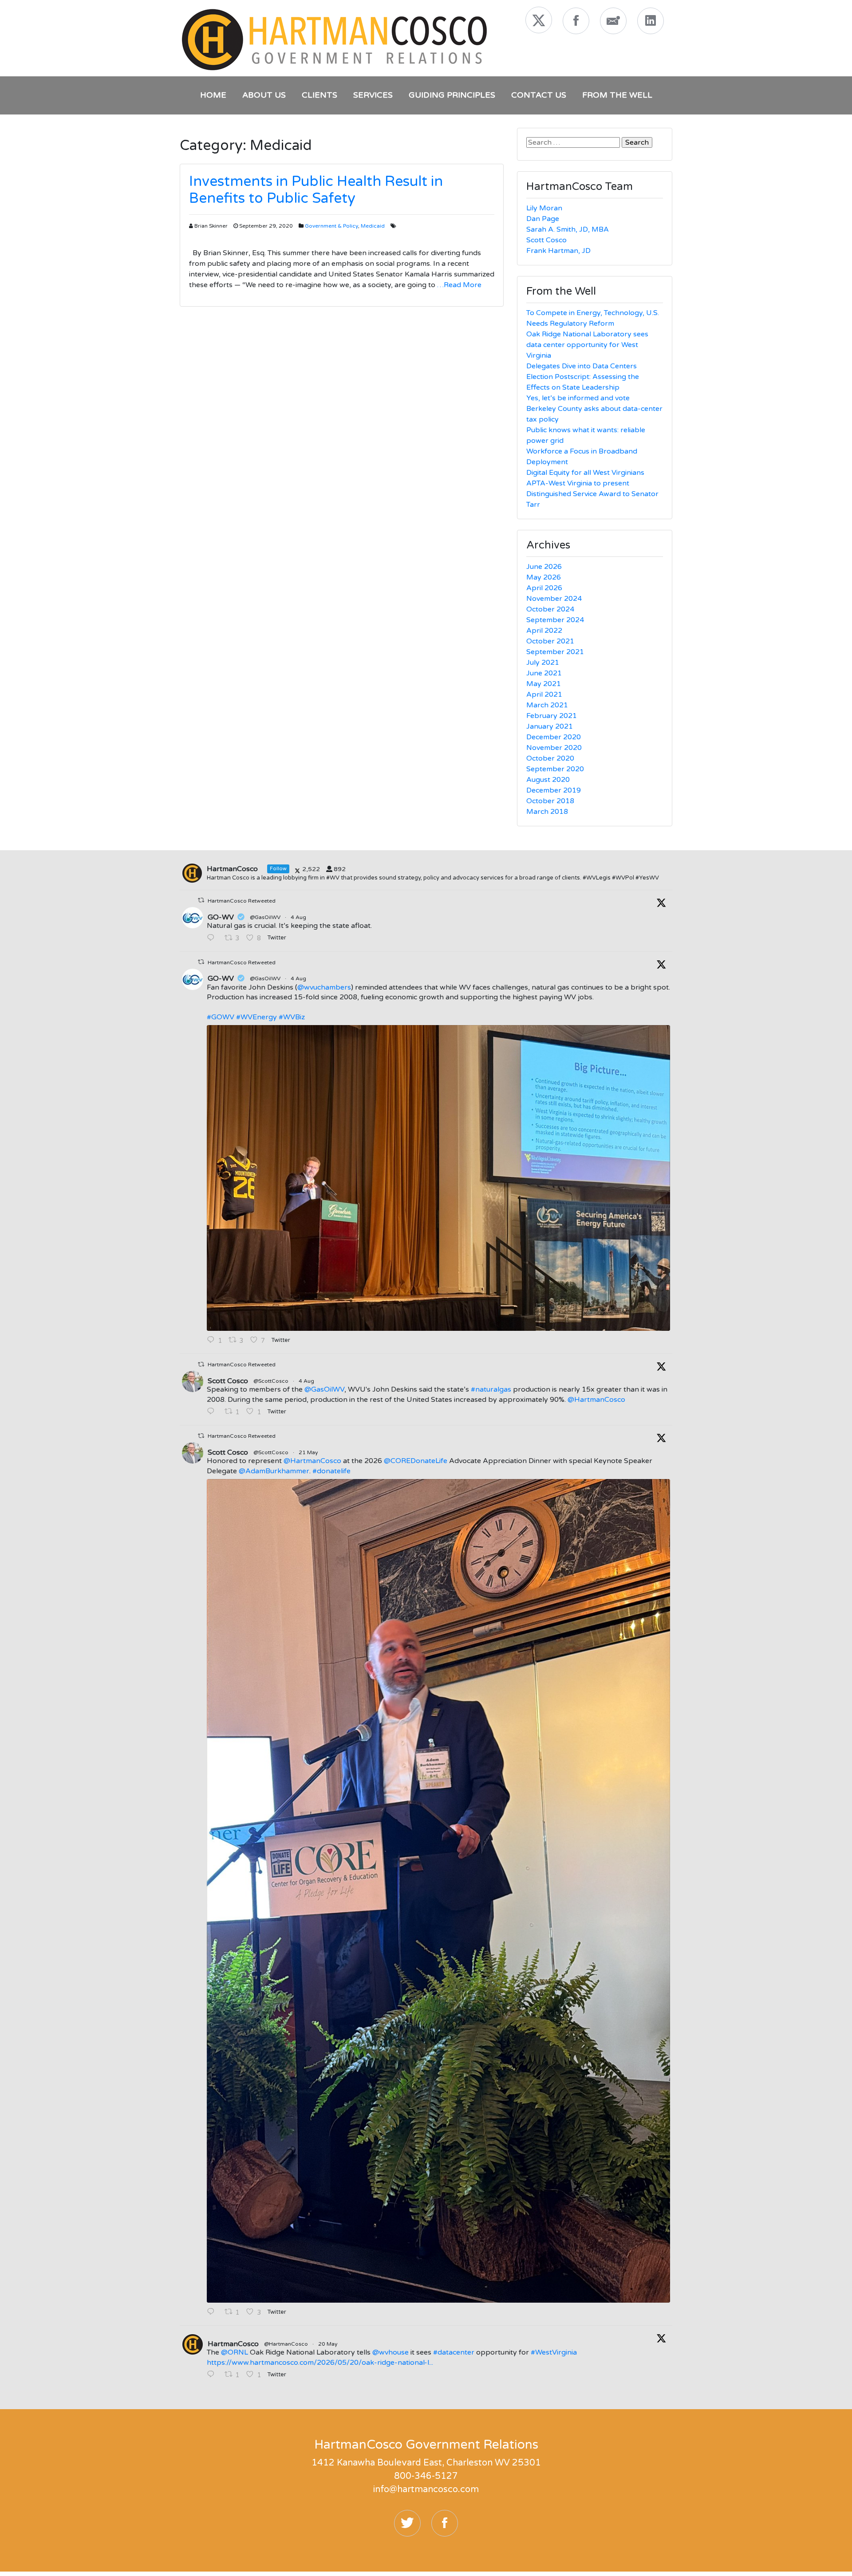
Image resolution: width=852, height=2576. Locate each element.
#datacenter (454, 2352)
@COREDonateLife (416, 1461)
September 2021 (555, 652)
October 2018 (550, 801)
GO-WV (221, 917)
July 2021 (543, 663)
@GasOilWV (265, 917)
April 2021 (544, 694)
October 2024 (550, 609)
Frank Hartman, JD (558, 251)
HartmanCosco (233, 2344)
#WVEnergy (256, 1017)
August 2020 (548, 780)
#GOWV (221, 1017)
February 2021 (552, 716)
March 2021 (547, 705)
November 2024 (554, 599)
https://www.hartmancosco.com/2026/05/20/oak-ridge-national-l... (320, 2363)
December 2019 (554, 790)
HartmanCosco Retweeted (242, 901)
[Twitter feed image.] (438, 1178)
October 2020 (550, 758)
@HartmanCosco (596, 1400)
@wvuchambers (324, 987)
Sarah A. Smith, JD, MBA (568, 229)
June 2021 (544, 673)
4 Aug (299, 917)
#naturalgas (491, 1389)
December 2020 (554, 737)
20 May (328, 2344)
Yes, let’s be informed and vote (578, 398)
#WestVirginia (554, 2352)
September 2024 (555, 620)
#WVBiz (292, 1017)
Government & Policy (331, 226)
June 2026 (544, 567)
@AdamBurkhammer (274, 1471)
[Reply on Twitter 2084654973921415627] (213, 939)
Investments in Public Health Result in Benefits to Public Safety (316, 190)
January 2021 (550, 726)
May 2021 (544, 684)
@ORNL (235, 2352)
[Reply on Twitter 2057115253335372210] (213, 2375)
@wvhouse (390, 2352)
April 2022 (544, 631)
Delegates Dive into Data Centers (582, 366)
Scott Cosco (546, 240)
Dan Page (543, 219)
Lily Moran (544, 208)
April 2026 (544, 588)
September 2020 (555, 769)
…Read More (458, 285)
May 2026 (544, 577)
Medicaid (373, 226)
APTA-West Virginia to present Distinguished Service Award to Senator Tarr (592, 494)
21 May (309, 1452)
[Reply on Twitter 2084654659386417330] (213, 1412)
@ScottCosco (271, 1381)
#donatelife (331, 1471)
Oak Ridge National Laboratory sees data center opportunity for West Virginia (587, 345)
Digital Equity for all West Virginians (585, 473)
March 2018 (547, 812)
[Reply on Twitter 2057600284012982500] (213, 2312)
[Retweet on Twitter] (201, 900)
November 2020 (554, 748)
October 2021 (550, 641)
